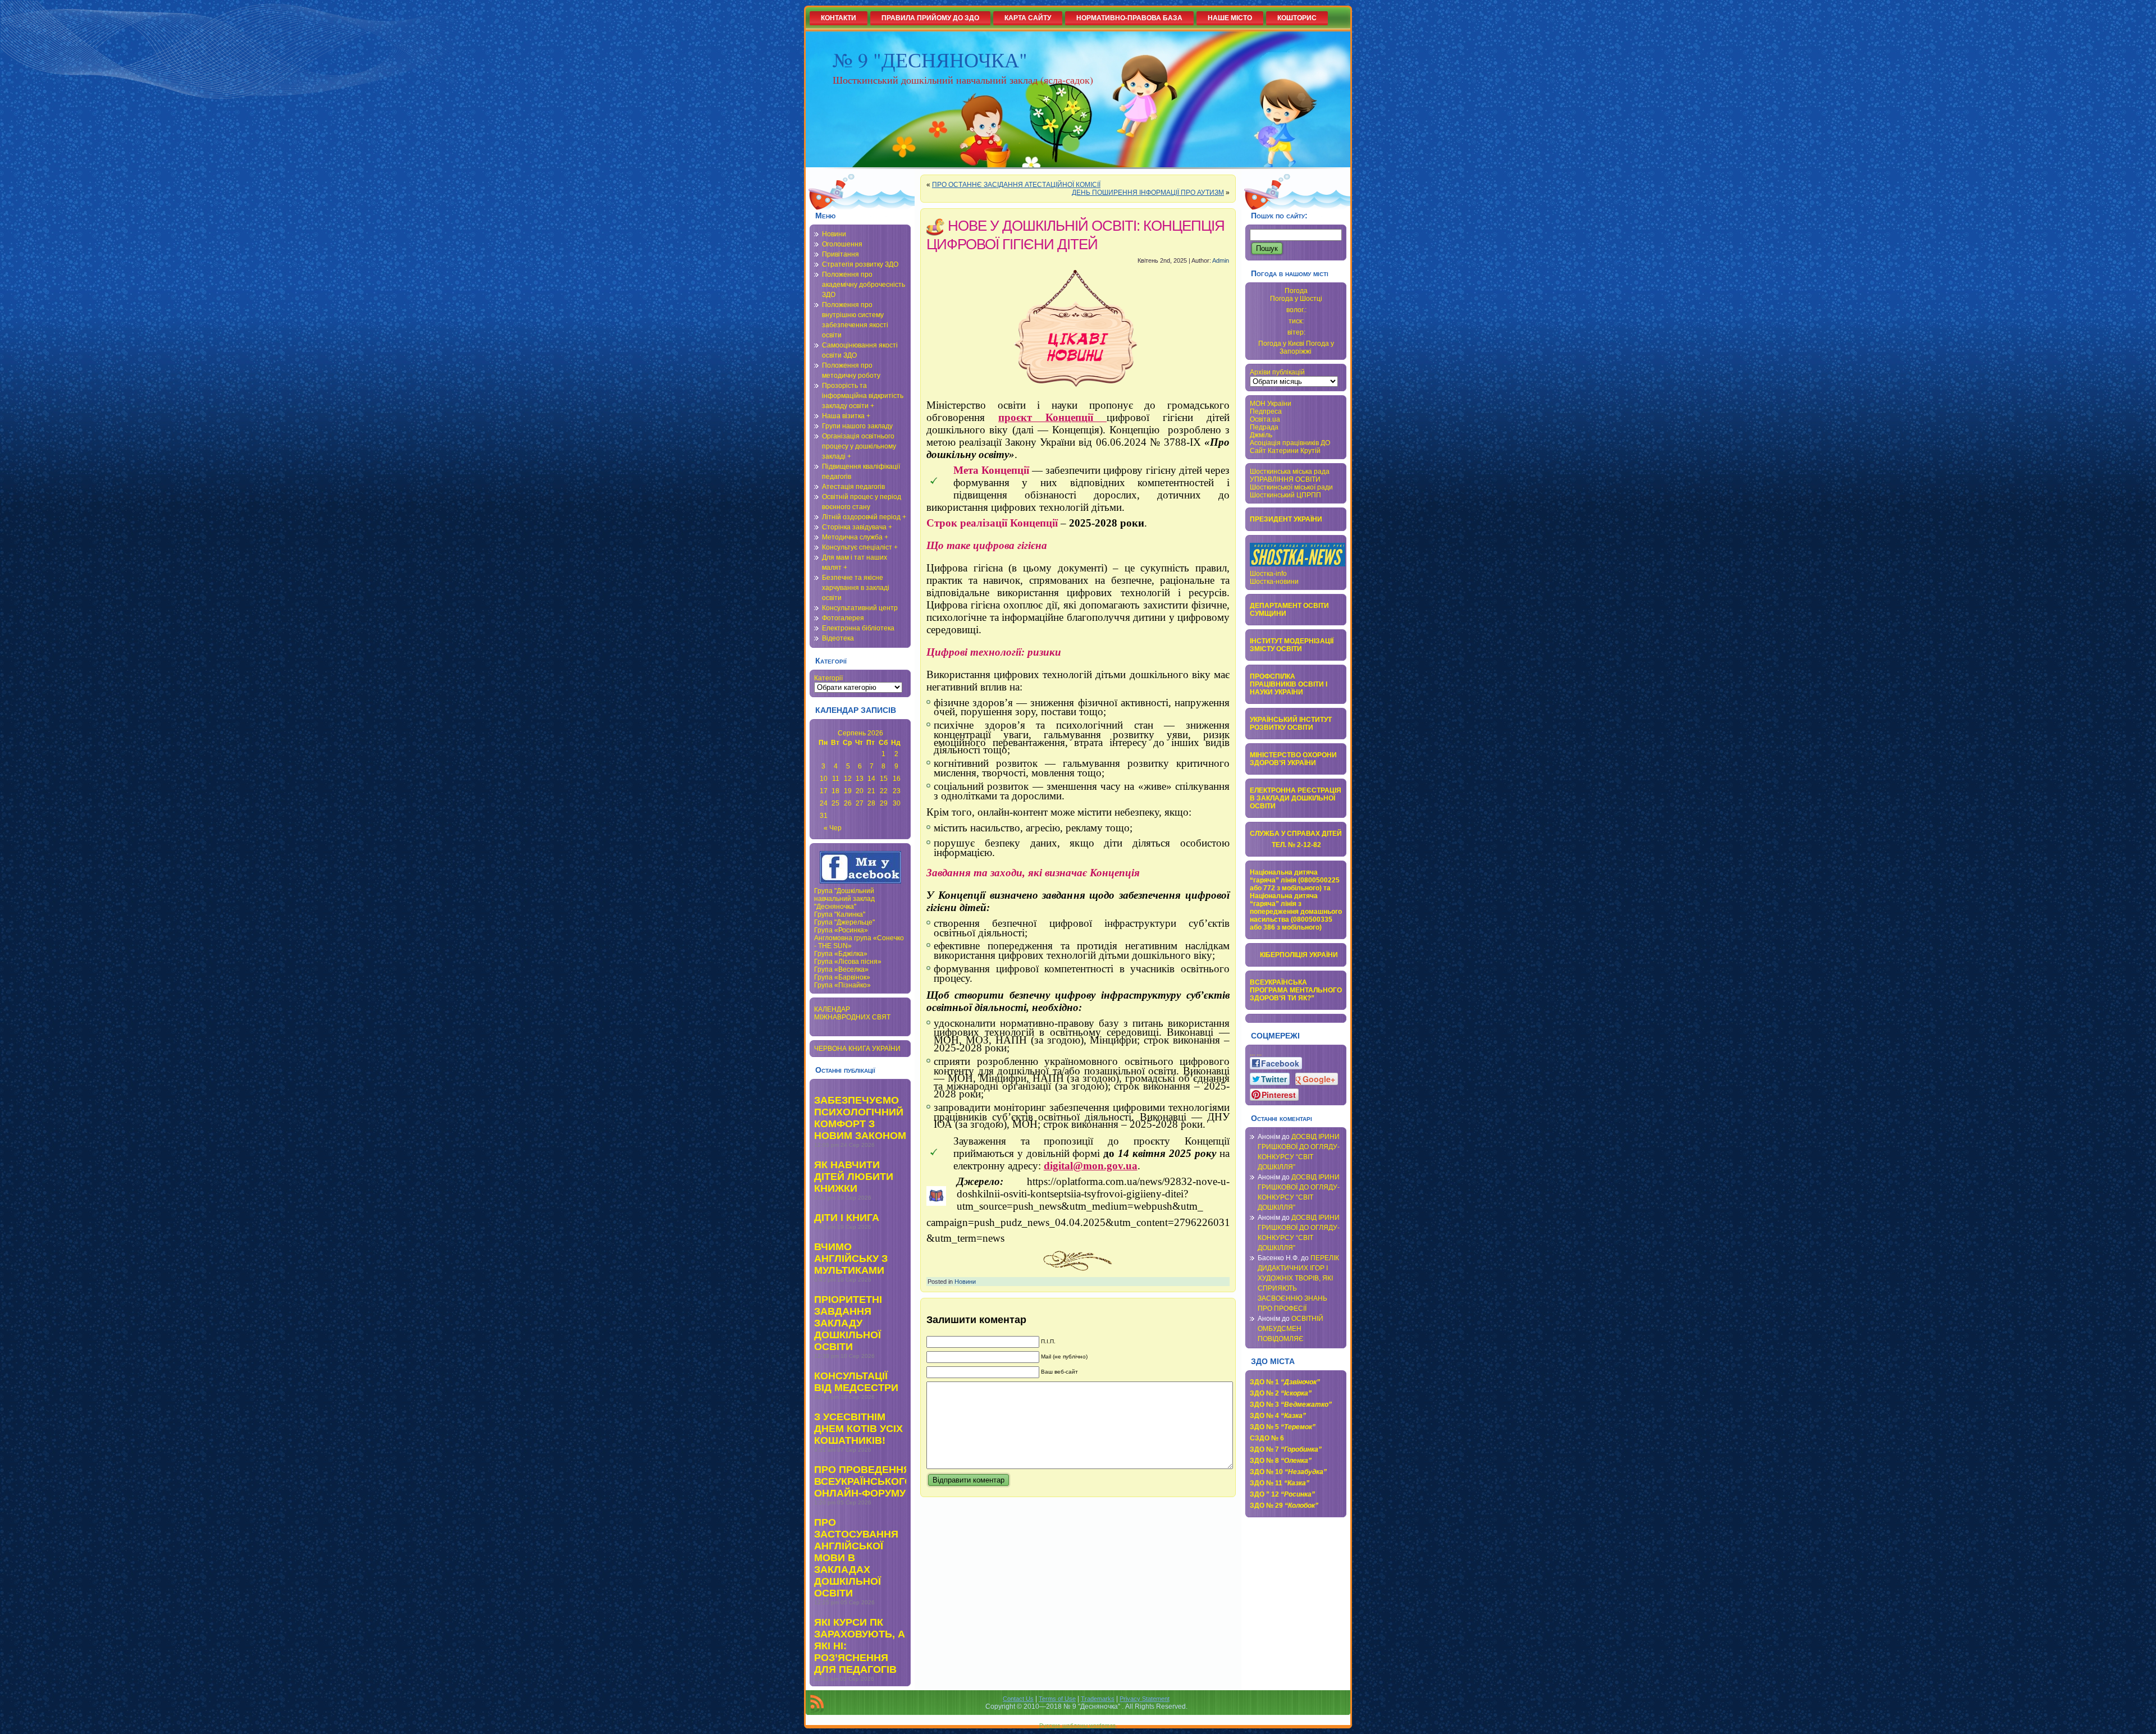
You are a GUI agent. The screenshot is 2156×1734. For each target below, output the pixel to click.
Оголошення (842, 244)
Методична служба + (855, 537)
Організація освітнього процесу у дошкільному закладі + (859, 446)
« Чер (833, 828)
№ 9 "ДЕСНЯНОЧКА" (930, 60)
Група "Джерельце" (844, 922)
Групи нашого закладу (857, 426)
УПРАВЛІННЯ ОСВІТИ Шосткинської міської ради (1291, 483)
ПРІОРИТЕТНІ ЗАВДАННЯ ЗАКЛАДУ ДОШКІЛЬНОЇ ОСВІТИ (848, 1323)
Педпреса (1266, 411)
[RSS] (817, 1704)
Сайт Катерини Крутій (1285, 451)
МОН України (1271, 404)
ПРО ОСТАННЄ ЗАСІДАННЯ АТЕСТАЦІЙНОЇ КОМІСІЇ (1016, 185)
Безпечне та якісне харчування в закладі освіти (856, 588)
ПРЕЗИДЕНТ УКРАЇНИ (1286, 519)
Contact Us (1018, 1699)
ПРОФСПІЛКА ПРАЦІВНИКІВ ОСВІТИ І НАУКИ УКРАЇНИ (1289, 684)
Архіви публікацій (1277, 372)
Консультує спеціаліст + (860, 547)
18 (835, 791)
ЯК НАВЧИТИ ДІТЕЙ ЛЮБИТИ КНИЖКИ (854, 1177)
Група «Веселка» (841, 969)
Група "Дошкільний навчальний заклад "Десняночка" (844, 899)
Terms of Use (1057, 1699)
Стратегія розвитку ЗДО (860, 264)
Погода (1296, 291)
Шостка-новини (1274, 582)
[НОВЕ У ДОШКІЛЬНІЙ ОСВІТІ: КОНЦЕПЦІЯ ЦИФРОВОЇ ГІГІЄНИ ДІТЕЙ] (1078, 332)
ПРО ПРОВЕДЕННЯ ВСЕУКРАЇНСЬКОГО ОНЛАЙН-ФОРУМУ (863, 1481)
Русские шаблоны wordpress (1077, 1725)
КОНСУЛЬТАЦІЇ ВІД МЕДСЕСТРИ (856, 1382)
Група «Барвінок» (842, 977)
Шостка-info (1268, 574)
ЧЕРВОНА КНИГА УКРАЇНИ (857, 1049)
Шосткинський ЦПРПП (1285, 495)
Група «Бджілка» (841, 954)
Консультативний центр (860, 608)
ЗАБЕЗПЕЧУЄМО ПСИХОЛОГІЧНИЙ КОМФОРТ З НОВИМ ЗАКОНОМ (860, 1118)
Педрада (1264, 427)
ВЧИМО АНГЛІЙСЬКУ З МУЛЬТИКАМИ (851, 1259)
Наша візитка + (846, 416)
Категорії (828, 678)
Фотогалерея (843, 618)
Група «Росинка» (841, 930)
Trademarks (1098, 1699)
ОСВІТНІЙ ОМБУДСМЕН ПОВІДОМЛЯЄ (1291, 1329)
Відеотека (838, 638)
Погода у (1296, 299)
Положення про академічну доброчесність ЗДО (864, 285)
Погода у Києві (1281, 344)
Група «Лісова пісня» (848, 962)
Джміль (1261, 435)
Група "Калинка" (840, 914)
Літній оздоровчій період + (864, 517)
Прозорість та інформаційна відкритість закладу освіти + (863, 396)
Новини (834, 234)
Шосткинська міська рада (1290, 472)
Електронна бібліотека (858, 628)
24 (824, 803)
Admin (1221, 260)
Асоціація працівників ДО (1290, 443)
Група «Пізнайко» (842, 985)
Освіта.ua (1265, 419)
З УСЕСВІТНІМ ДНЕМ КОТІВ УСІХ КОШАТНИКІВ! (858, 1429)
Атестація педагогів (853, 487)
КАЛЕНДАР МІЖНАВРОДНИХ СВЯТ (852, 1013)
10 (824, 779)
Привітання (841, 254)
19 (848, 791)
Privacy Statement (1145, 1699)
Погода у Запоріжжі (1307, 347)
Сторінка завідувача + (857, 527)
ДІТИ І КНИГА (847, 1218)
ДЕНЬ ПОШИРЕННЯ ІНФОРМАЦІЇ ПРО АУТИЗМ (1148, 193)
